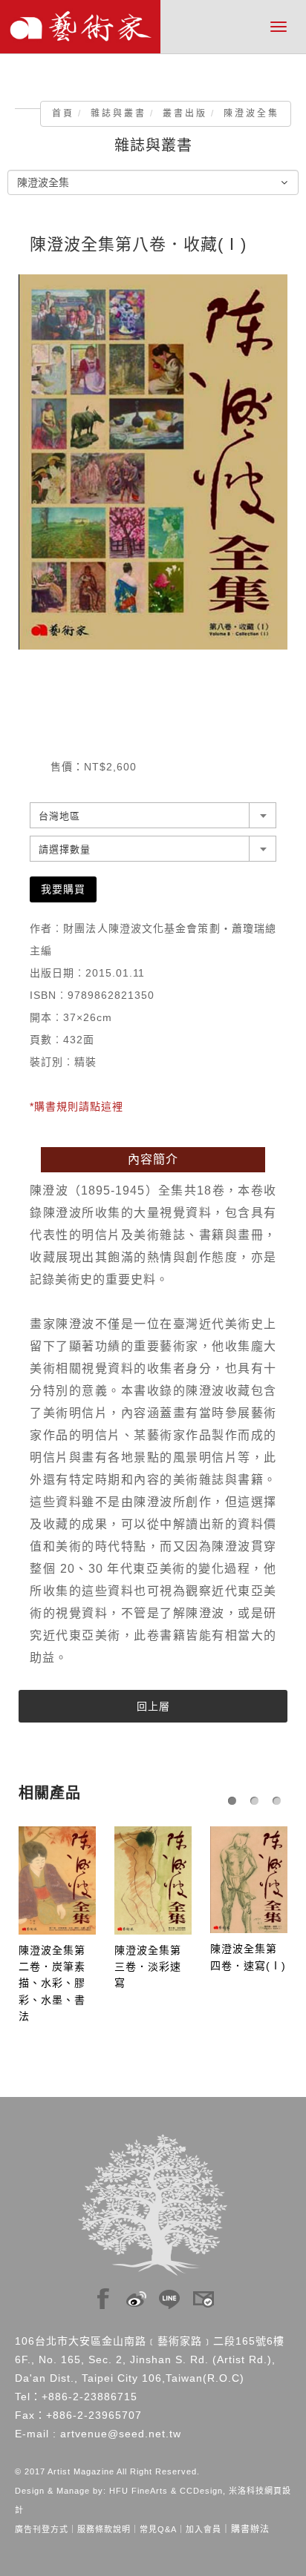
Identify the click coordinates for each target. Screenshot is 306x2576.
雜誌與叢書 (118, 113)
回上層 (153, 1706)
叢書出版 (185, 113)
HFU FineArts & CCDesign (166, 2491)
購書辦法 (250, 2529)
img (103, 2295)
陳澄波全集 (251, 113)
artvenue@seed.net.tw (121, 2434)
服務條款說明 (104, 2529)
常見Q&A (158, 2529)
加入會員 (204, 2529)
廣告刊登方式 (42, 2529)
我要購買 (63, 889)
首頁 (63, 113)
